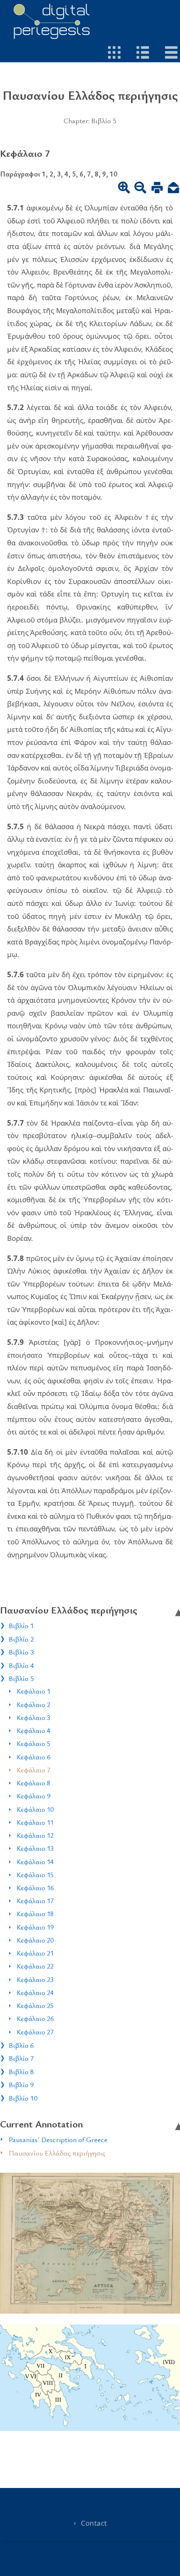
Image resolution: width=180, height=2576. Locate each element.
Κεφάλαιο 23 (35, 1979)
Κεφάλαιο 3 (33, 1717)
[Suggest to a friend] (174, 189)
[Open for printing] (157, 189)
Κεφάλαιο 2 (33, 1704)
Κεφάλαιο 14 (35, 1862)
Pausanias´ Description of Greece (58, 2139)
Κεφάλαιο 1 (33, 1691)
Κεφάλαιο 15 (35, 1875)
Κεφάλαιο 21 (35, 1953)
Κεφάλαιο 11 (35, 1822)
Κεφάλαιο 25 (35, 2005)
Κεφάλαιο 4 (33, 1730)
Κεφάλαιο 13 (35, 1848)
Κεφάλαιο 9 (33, 1796)
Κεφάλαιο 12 (35, 1835)
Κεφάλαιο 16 (35, 1888)
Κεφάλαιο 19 (35, 1927)
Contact (94, 2523)
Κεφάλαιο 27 (35, 2032)
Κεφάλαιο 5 (33, 1743)
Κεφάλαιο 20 (35, 1940)
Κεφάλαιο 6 (33, 1757)
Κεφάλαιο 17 (35, 1901)
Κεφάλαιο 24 (35, 1992)
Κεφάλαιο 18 (35, 1914)
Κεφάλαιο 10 (35, 1809)
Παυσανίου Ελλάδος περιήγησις (57, 2153)
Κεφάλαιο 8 (33, 1783)
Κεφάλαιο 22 (35, 1966)
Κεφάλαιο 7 (33, 1770)
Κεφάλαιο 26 (35, 2018)
